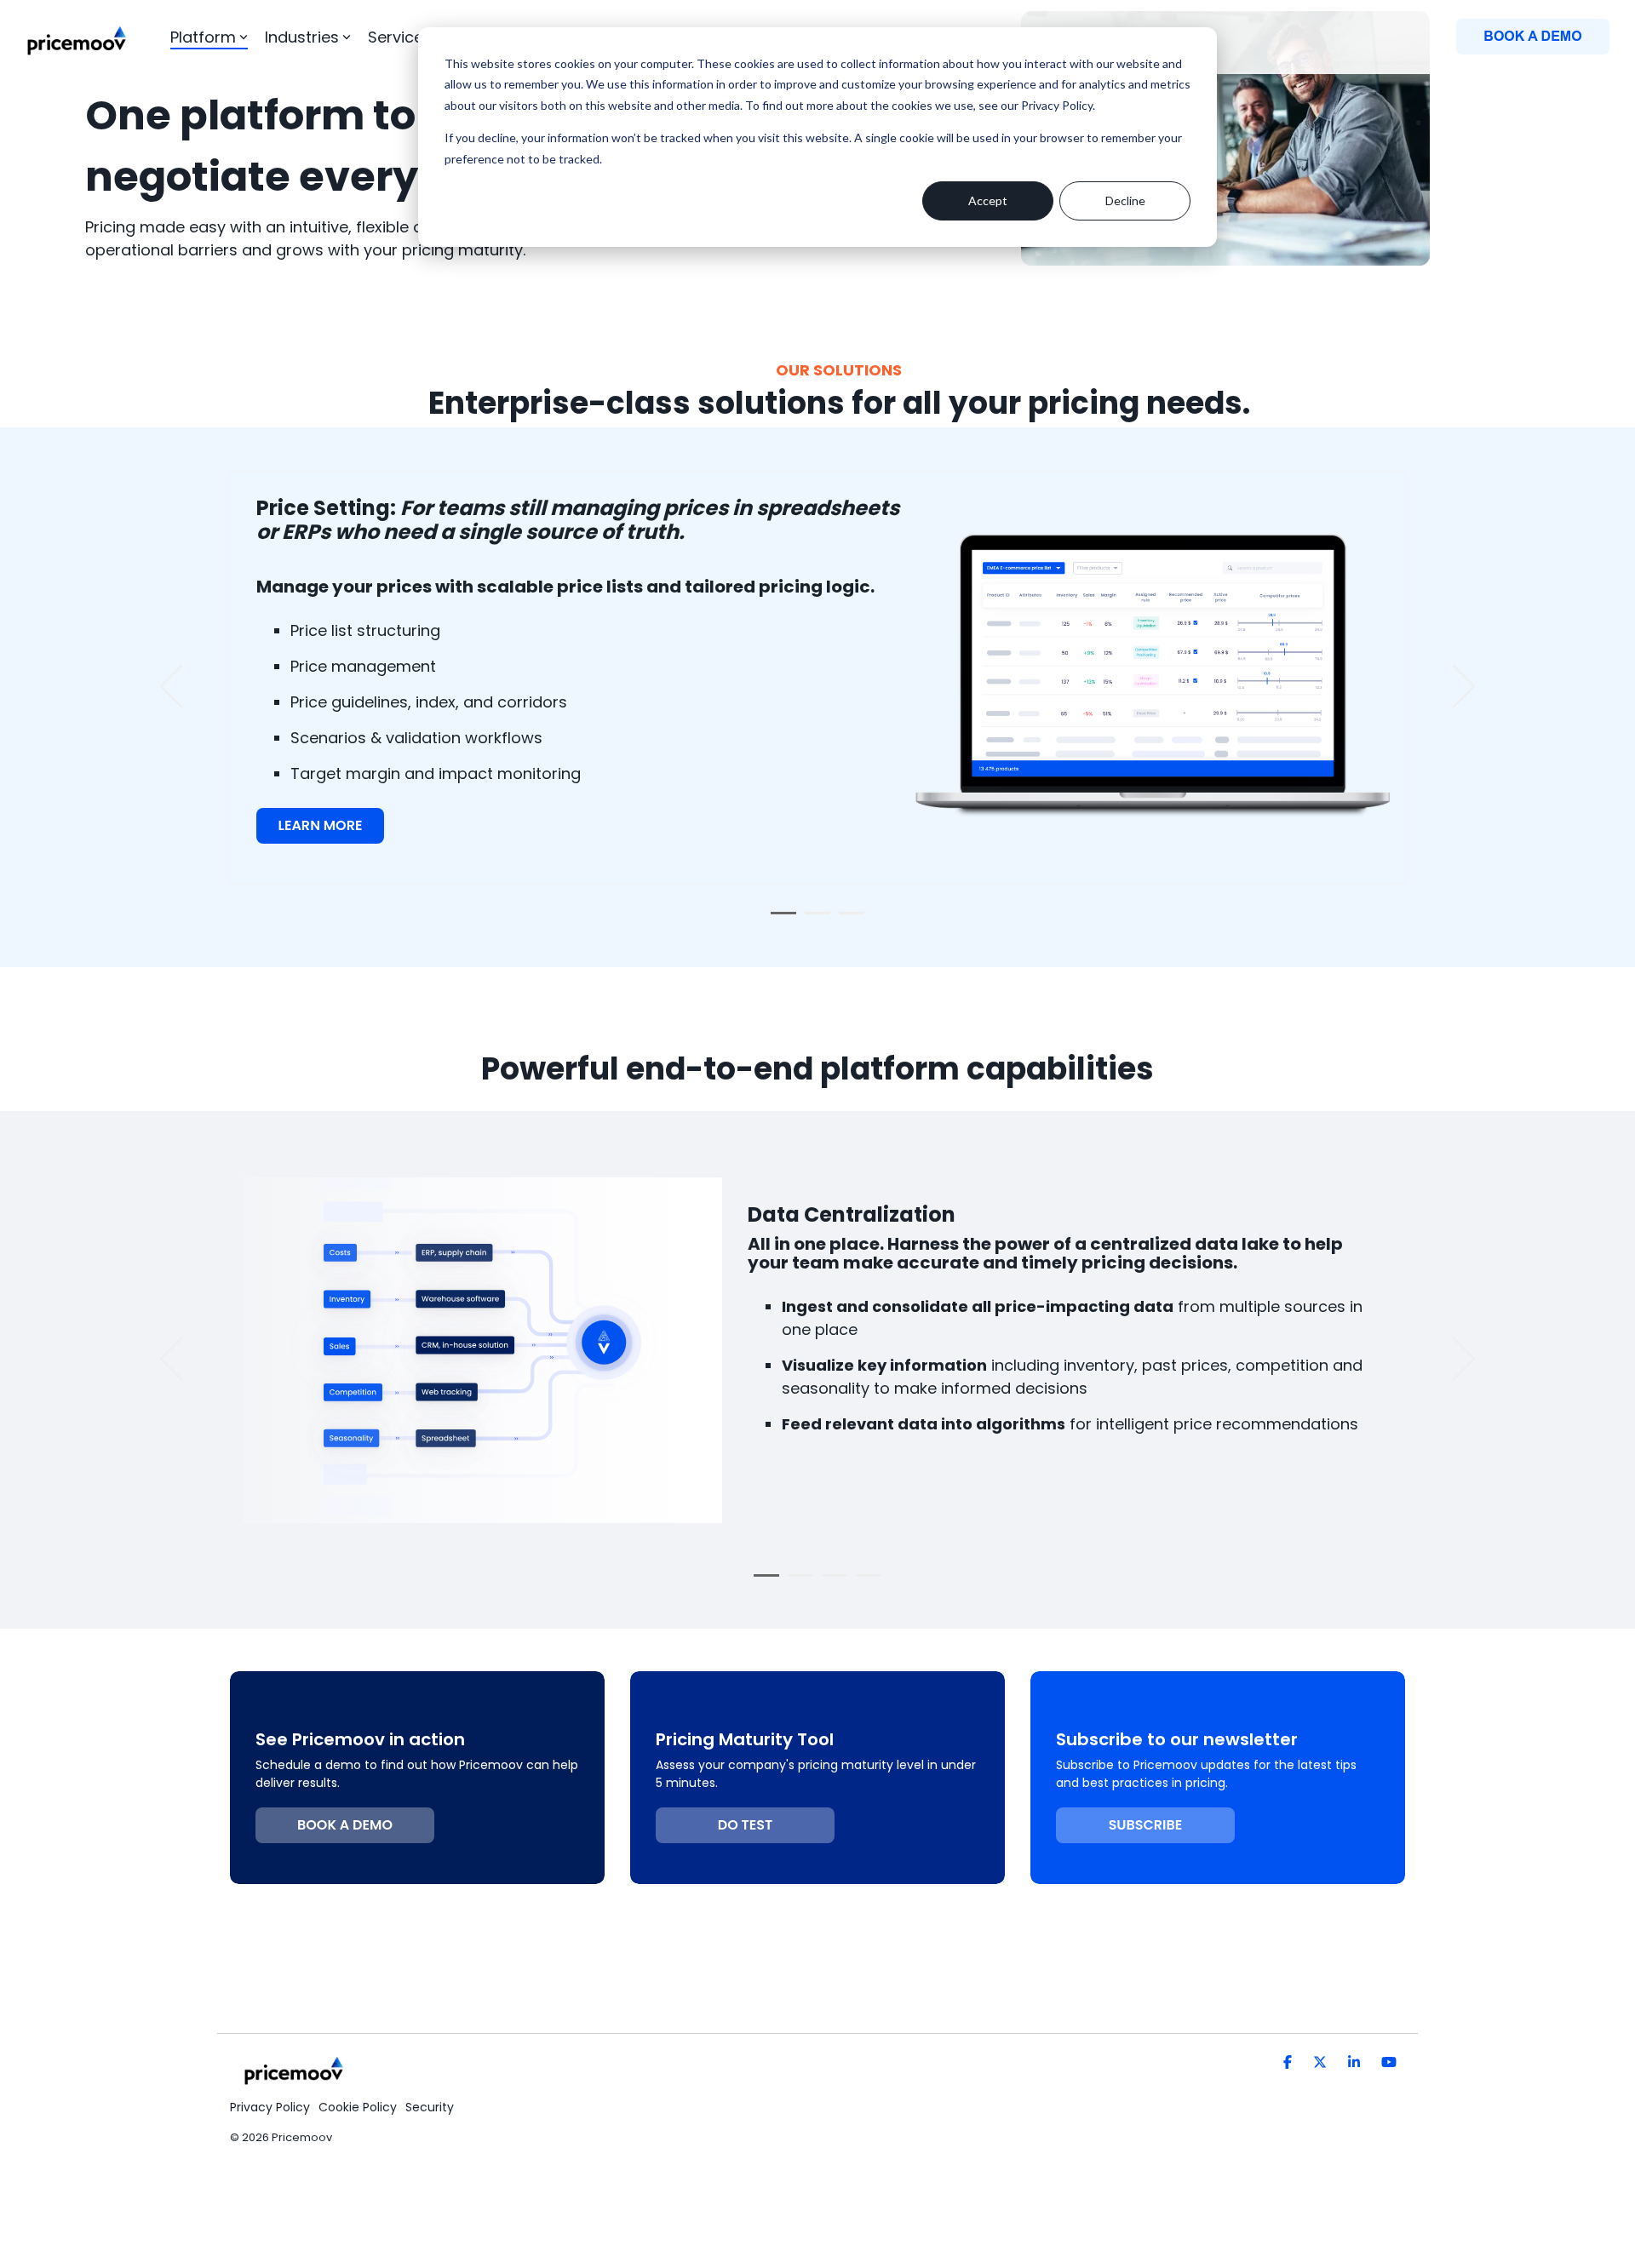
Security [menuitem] (430, 2107)
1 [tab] (779, 920)
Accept (988, 200)
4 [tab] (864, 1583)
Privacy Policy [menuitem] (270, 2107)
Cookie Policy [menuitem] (358, 2107)
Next (1454, 687)
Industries (302, 37)
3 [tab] (847, 920)
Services (400, 37)
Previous (182, 687)
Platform (203, 37)
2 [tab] (813, 920)
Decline (1125, 200)
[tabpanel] (817, 678)
